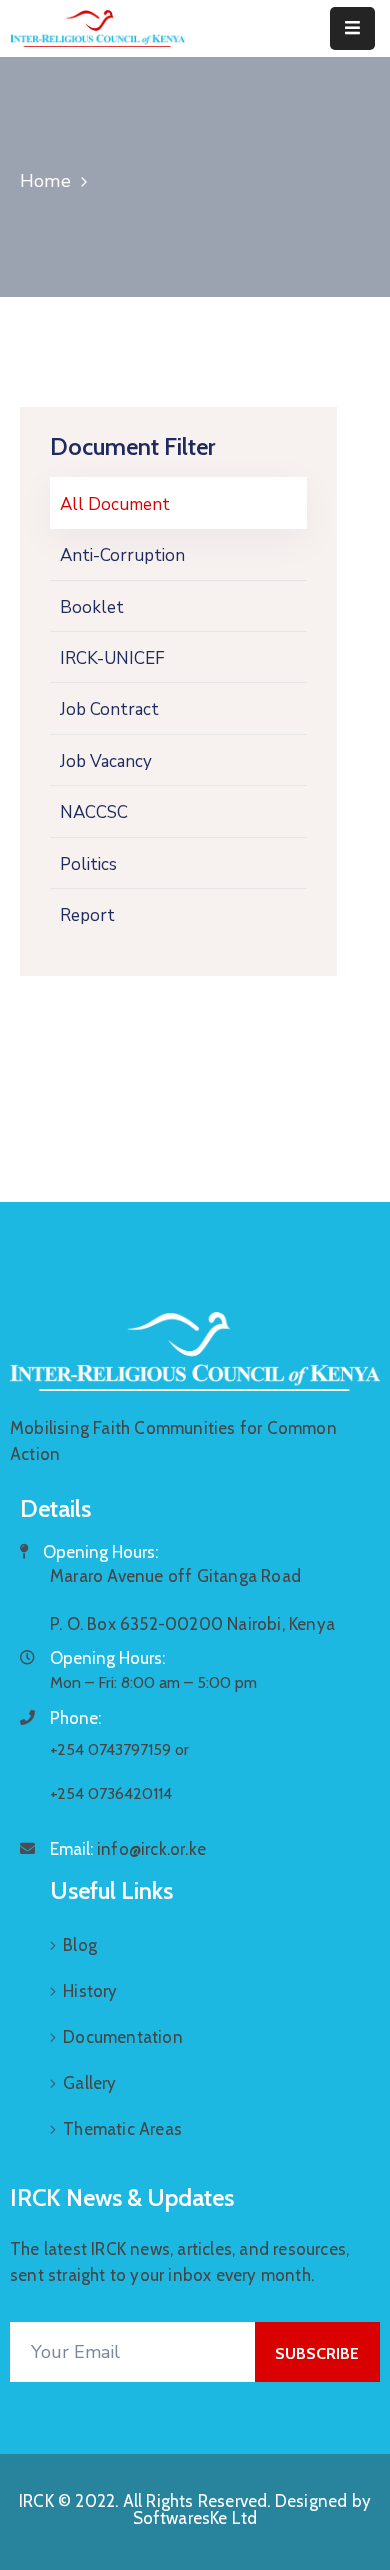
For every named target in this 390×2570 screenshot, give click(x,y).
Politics (88, 864)
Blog (80, 1945)
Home (45, 181)
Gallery (89, 2083)
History (90, 1991)
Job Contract (109, 709)
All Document (115, 504)
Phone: (75, 1718)
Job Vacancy (106, 761)
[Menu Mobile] (352, 28)
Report (87, 915)
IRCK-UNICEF (112, 658)
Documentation (123, 2037)
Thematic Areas (122, 2129)
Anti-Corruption (122, 555)
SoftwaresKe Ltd (195, 2518)
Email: (128, 1849)
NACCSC (94, 812)
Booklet (92, 607)
